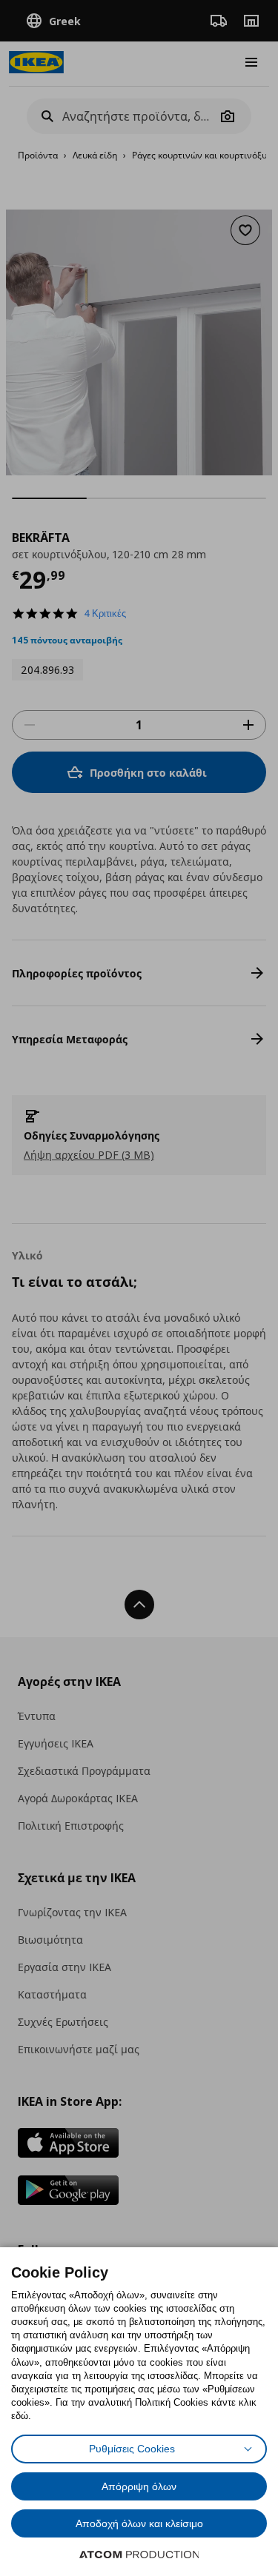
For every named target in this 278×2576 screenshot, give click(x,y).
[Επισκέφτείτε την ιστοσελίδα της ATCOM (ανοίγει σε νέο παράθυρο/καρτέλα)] (139, 2555)
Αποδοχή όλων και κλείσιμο (139, 2523)
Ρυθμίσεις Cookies (132, 2449)
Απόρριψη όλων (139, 2486)
